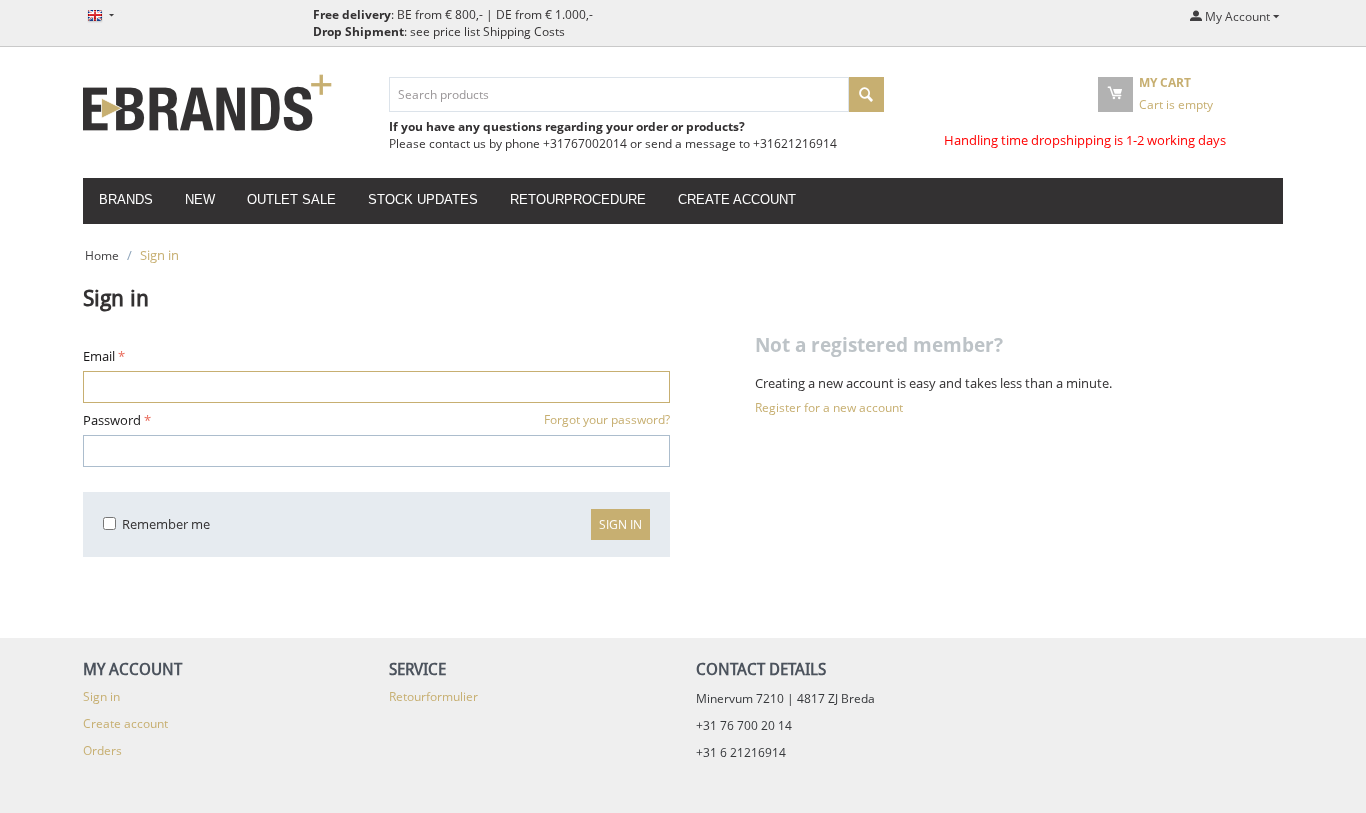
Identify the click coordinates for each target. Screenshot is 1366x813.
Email (99, 356)
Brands (126, 199)
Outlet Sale (291, 199)
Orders (102, 750)
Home (102, 255)
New (200, 199)
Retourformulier (433, 696)
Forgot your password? (607, 419)
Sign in (620, 524)
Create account (737, 199)
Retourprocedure (578, 199)
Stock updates (423, 199)
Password (112, 420)
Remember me (166, 524)
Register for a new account (829, 407)
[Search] (866, 94)
